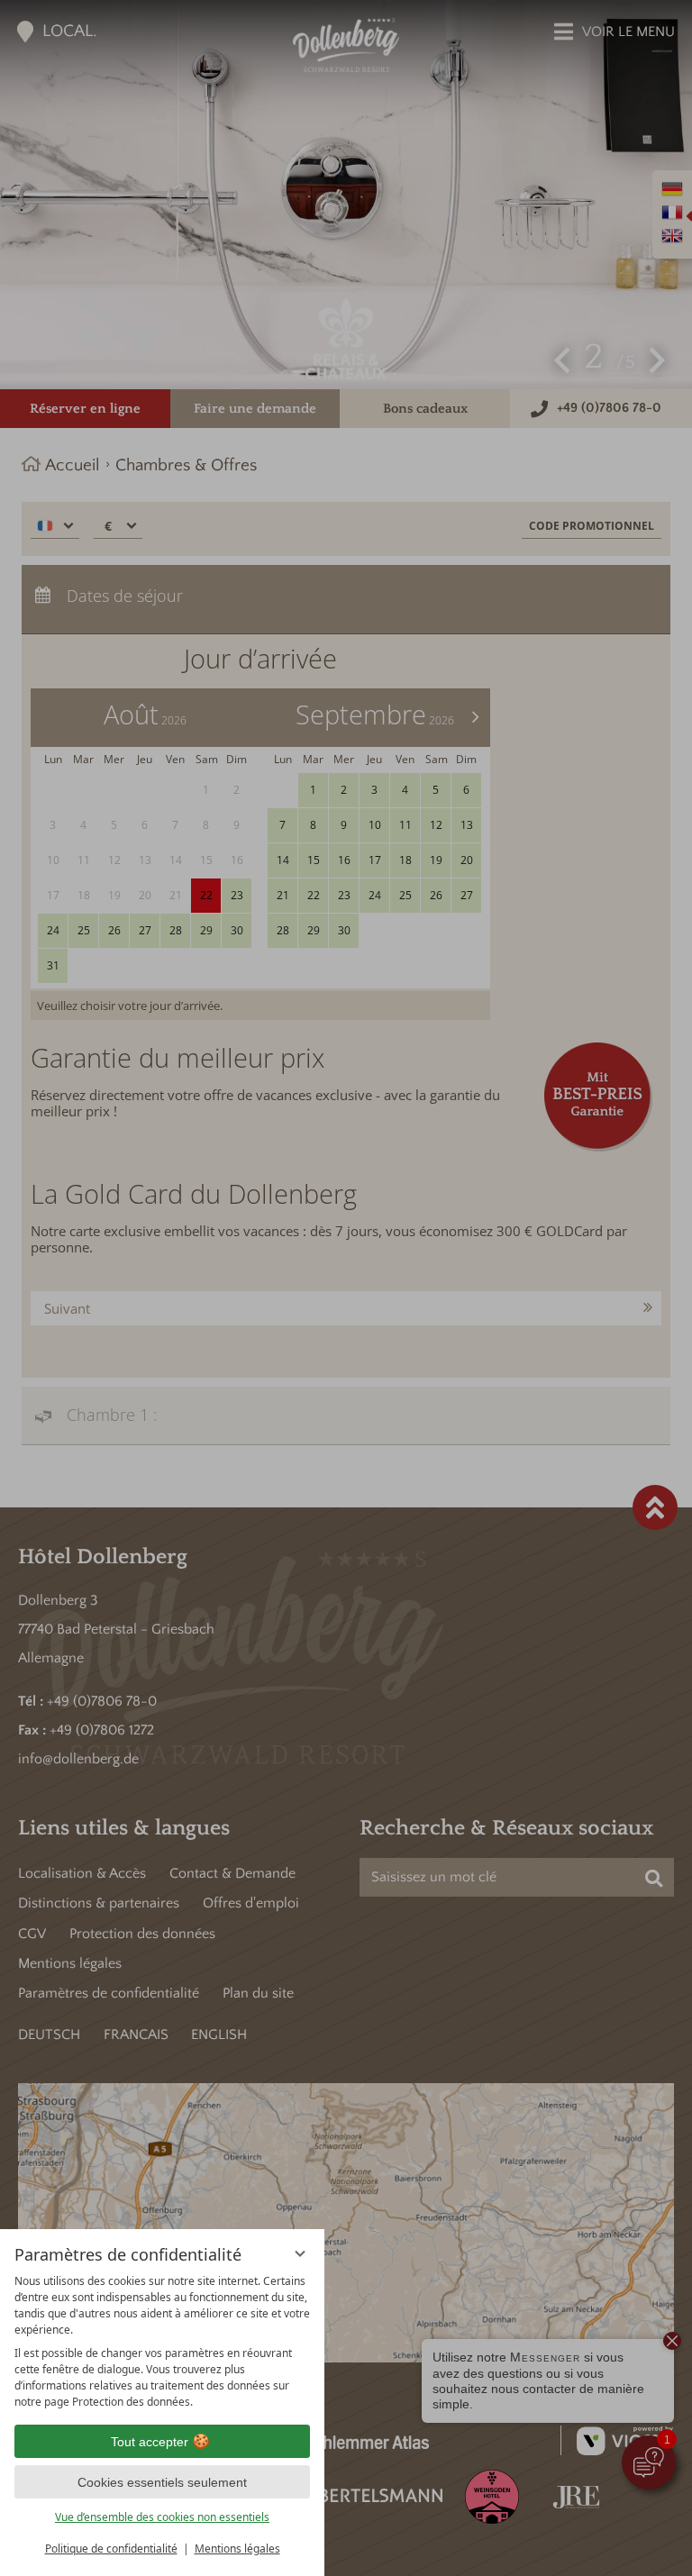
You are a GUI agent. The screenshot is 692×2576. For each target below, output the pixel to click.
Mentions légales (237, 2549)
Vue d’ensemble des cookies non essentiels (162, 2517)
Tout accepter (150, 2442)
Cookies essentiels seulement (162, 2482)
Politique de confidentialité (111, 2549)
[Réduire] (300, 2253)
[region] (162, 2342)
